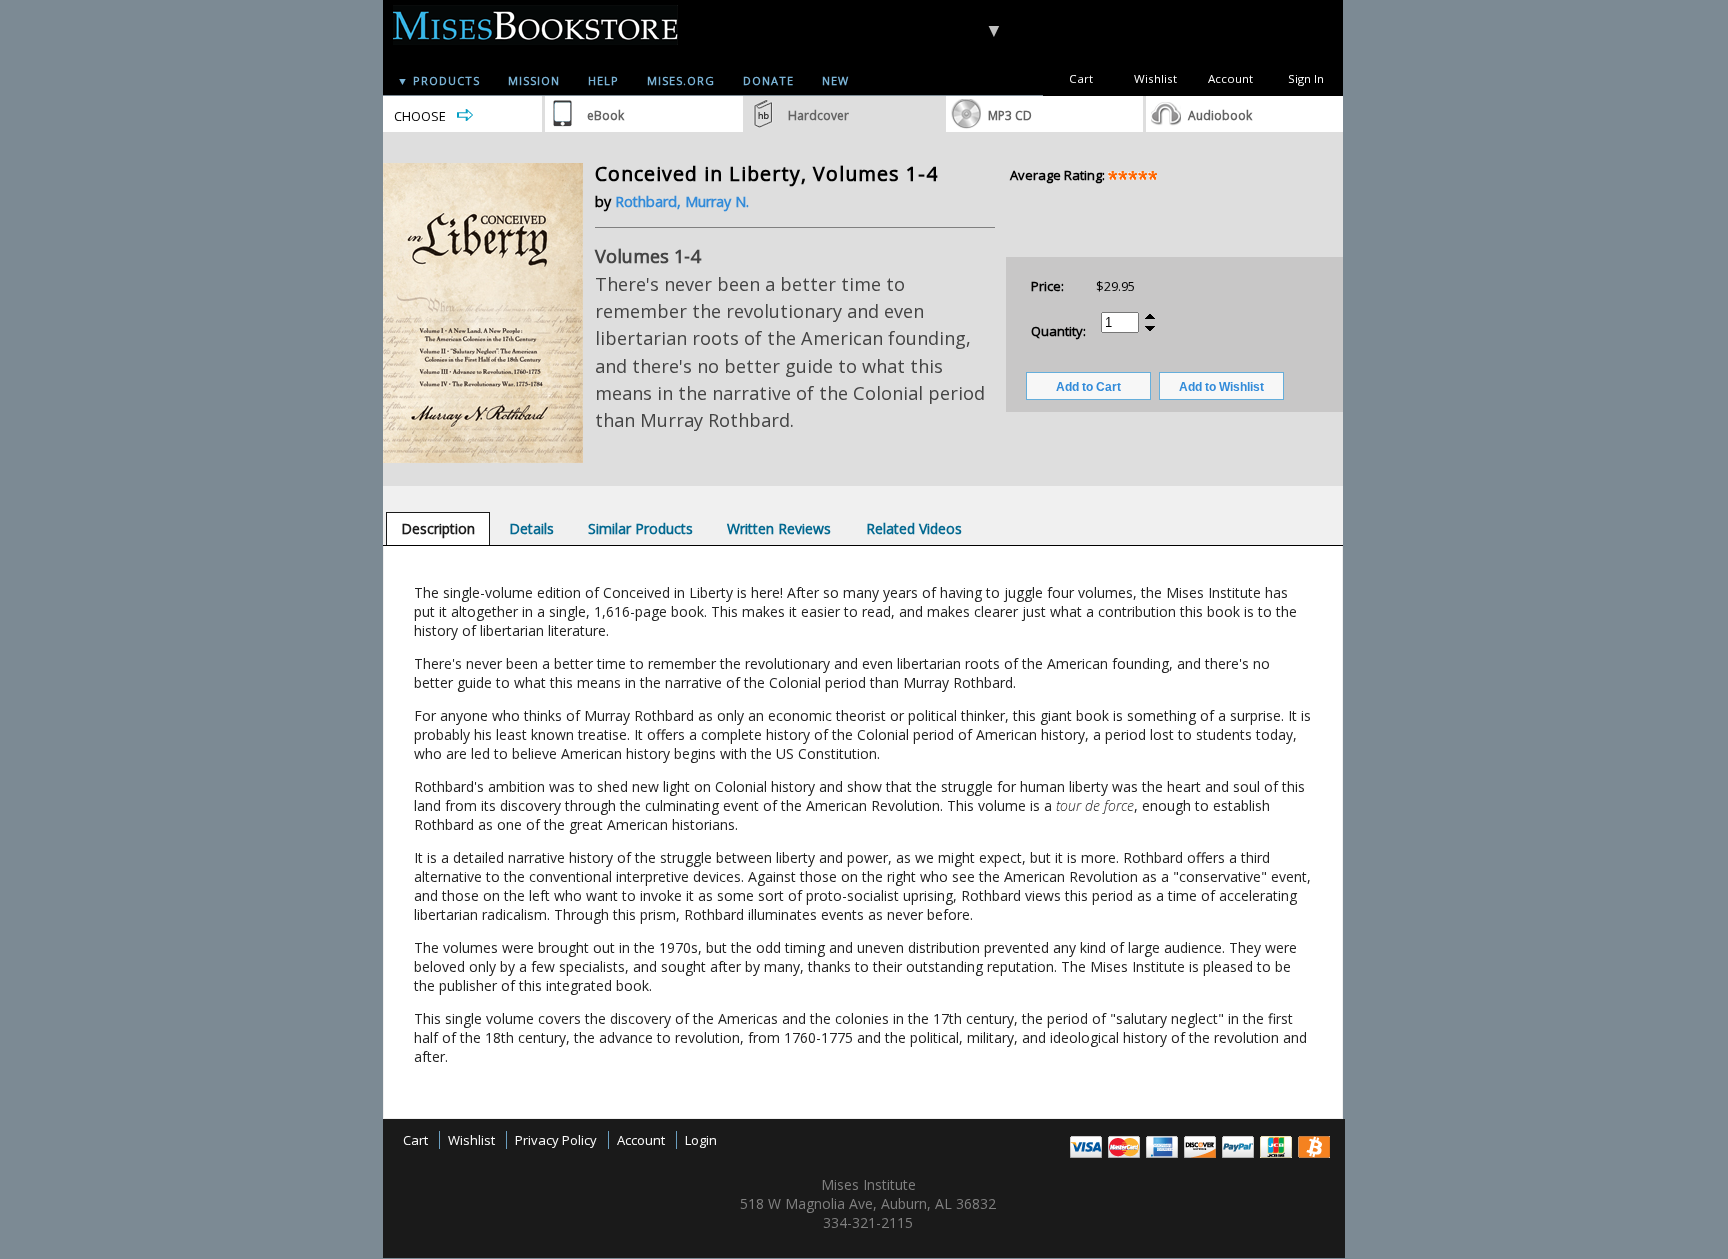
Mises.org (681, 80)
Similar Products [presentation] (640, 528)
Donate (768, 80)
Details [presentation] (531, 528)
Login (701, 1140)
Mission (534, 80)
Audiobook (1220, 115)
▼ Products (438, 80)
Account (1230, 78)
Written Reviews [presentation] (779, 528)
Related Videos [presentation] (914, 528)
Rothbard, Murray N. (682, 201)
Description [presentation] (438, 528)
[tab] (438, 528)
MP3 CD (1010, 115)
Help (603, 80)
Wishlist (1155, 78)
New (835, 80)
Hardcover (818, 115)
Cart (1081, 78)
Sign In (1306, 78)
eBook (605, 115)
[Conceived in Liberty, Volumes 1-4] (483, 458)
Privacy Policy (556, 1140)
